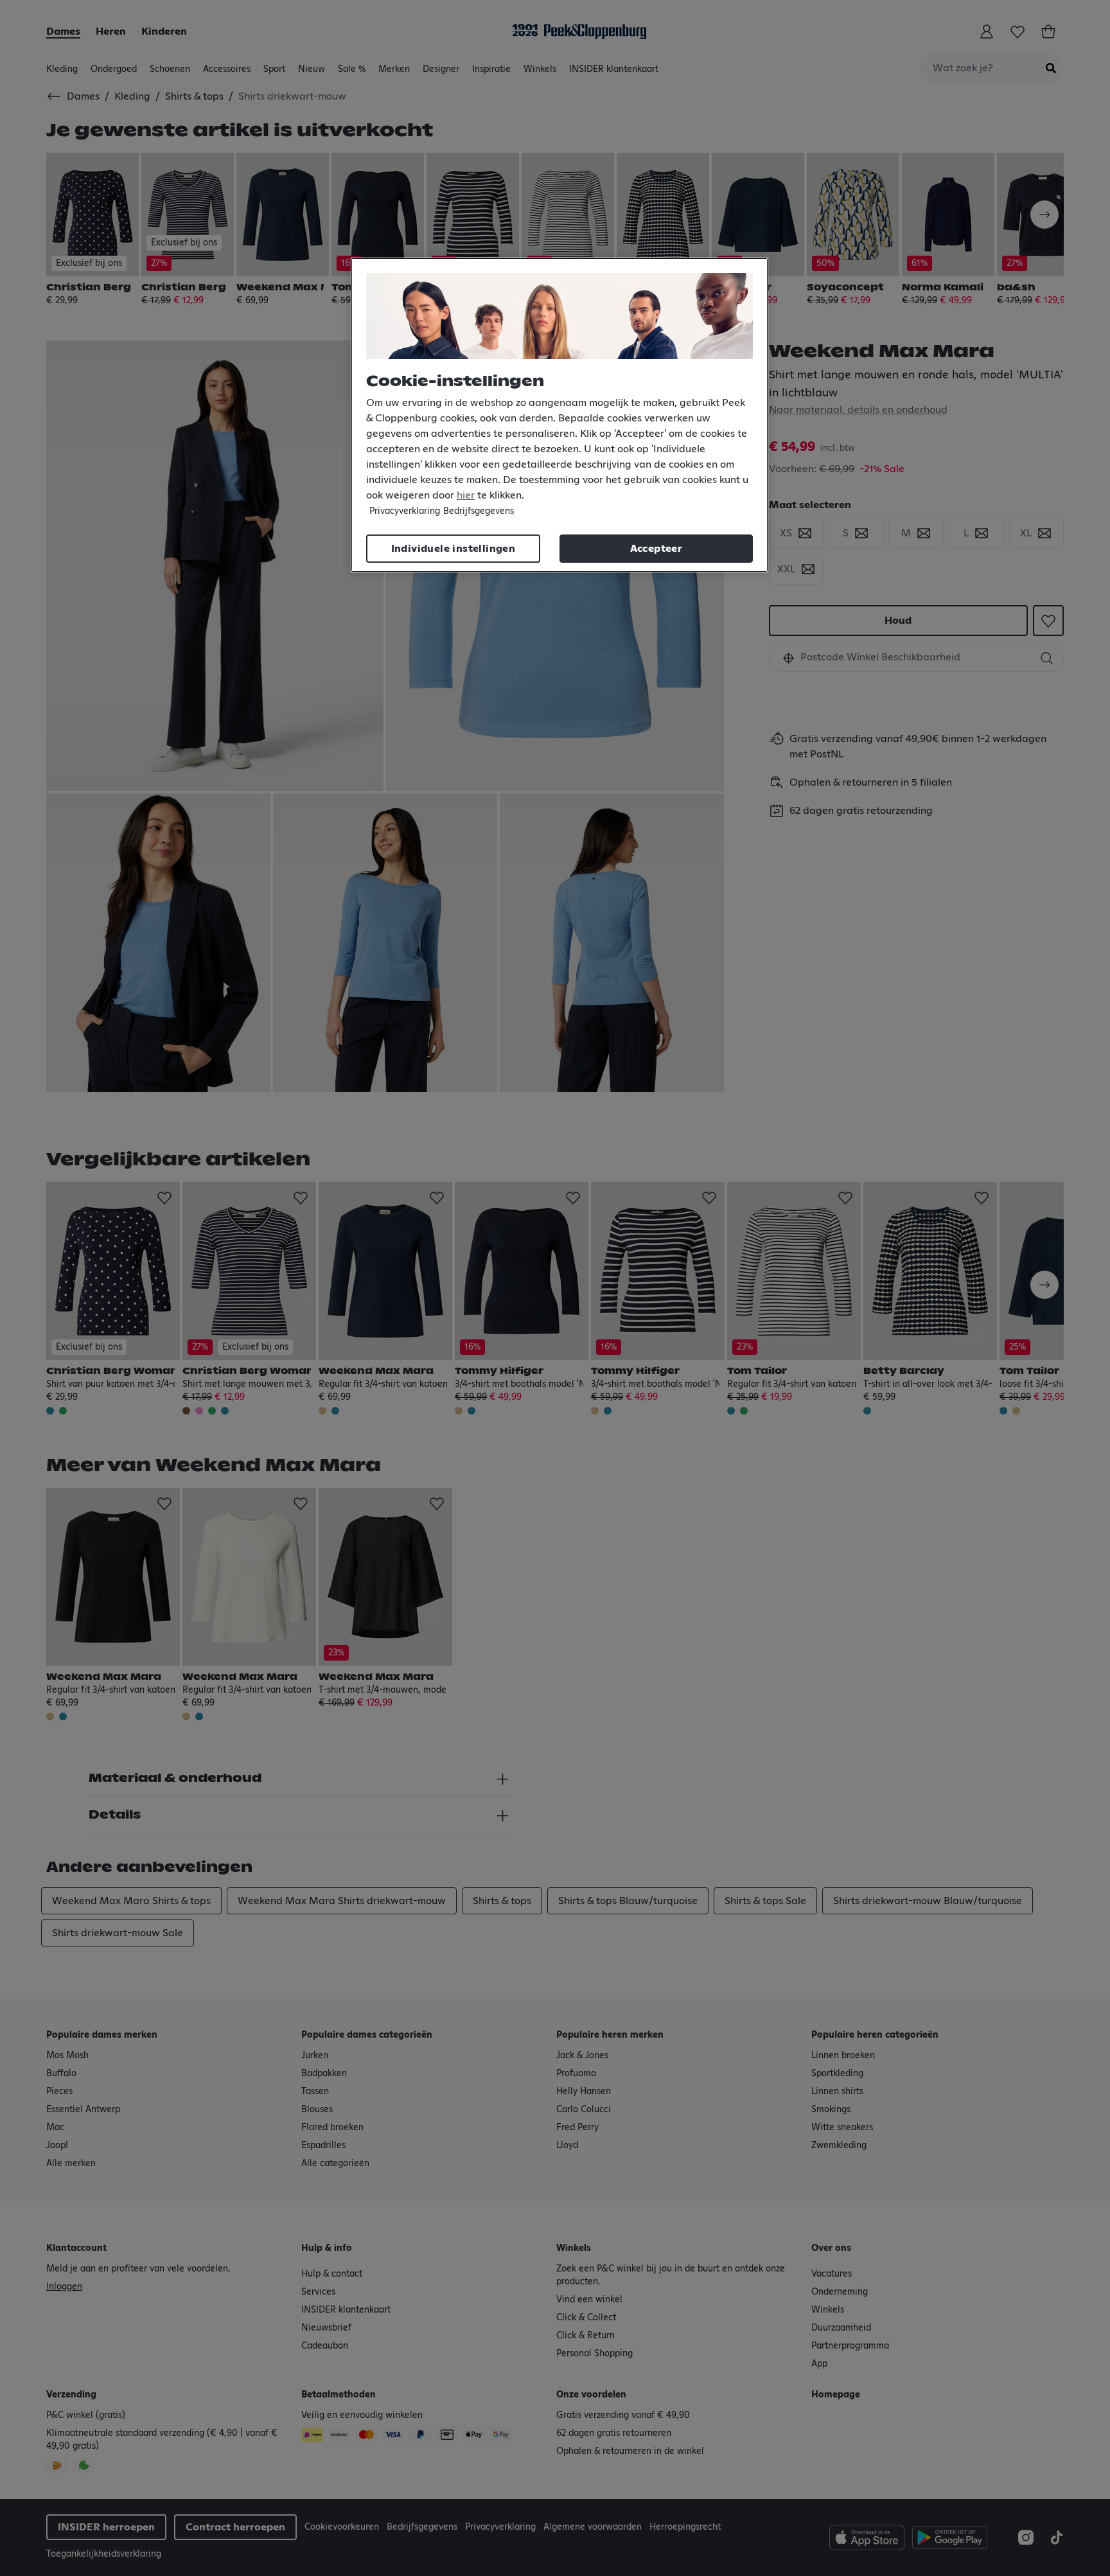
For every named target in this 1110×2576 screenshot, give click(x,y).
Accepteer (656, 549)
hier (466, 495)
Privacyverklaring (405, 511)
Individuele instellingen (454, 549)
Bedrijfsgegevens (479, 511)
